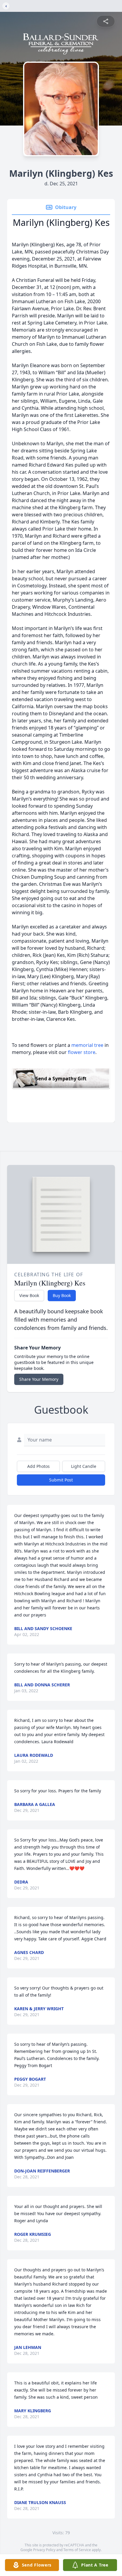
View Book (29, 1295)
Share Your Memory (39, 1379)
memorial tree (87, 1045)
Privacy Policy (44, 2550)
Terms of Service (77, 2550)
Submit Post (61, 1480)
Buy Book (62, 1295)
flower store (82, 1052)
